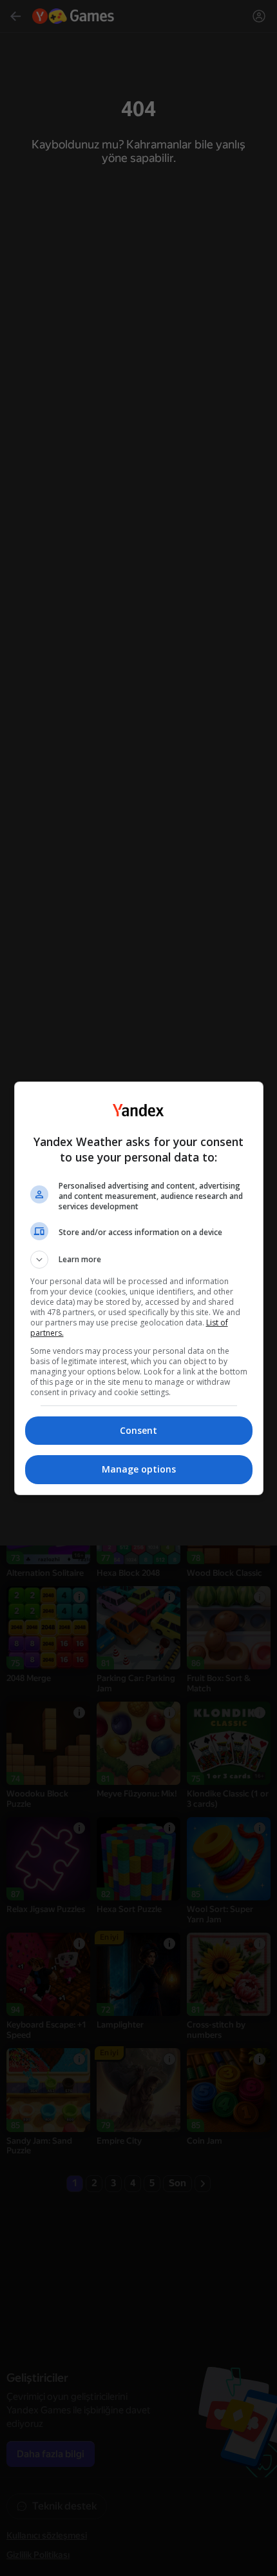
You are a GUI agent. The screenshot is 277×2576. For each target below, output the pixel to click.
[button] (139, 1260)
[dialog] (139, 1288)
